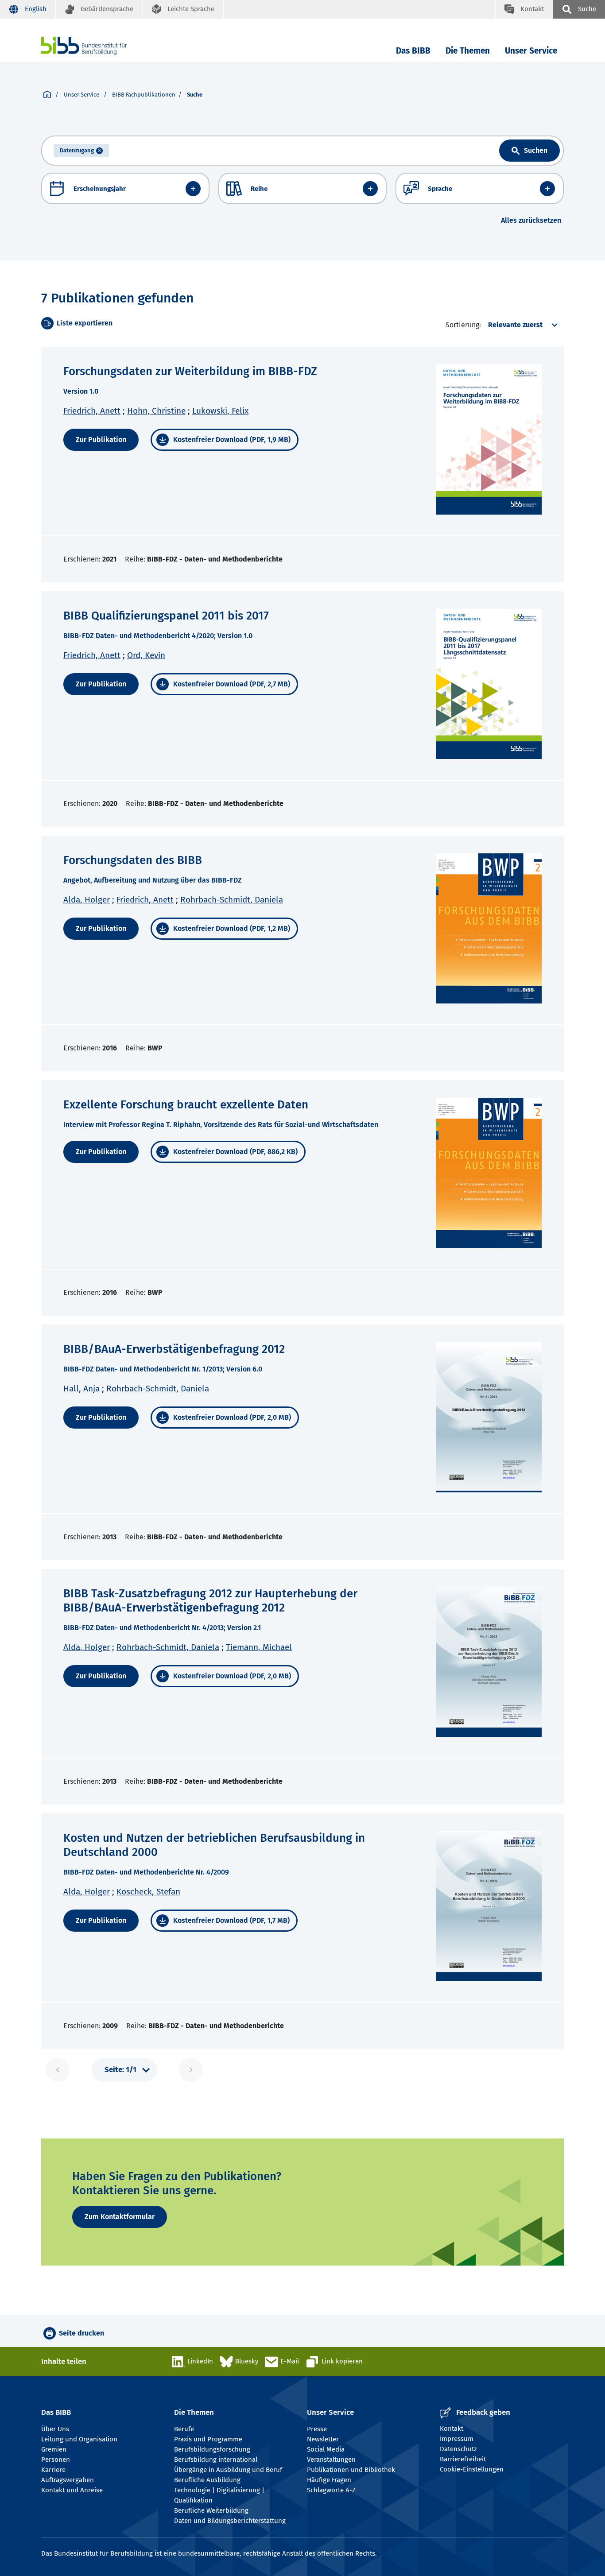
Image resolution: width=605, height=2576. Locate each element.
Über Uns (55, 2429)
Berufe (184, 2429)
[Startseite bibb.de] (97, 46)
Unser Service (531, 51)
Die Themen (468, 51)
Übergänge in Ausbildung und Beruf (228, 2470)
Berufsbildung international (216, 2460)
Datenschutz (458, 2449)
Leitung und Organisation (79, 2439)
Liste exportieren (85, 323)
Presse (317, 2429)
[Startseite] (47, 95)
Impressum (457, 2439)
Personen (56, 2460)
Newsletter (323, 2439)
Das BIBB (413, 51)
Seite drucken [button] (81, 2333)
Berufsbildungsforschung (212, 2449)
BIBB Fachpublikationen (144, 95)
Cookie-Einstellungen (472, 2469)
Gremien (54, 2449)
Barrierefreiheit (463, 2459)
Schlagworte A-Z (331, 2490)
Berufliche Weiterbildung (211, 2510)
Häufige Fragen (329, 2480)
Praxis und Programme (208, 2439)
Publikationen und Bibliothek (351, 2470)
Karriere (53, 2470)
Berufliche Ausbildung (207, 2480)
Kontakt (452, 2429)
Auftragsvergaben (68, 2480)
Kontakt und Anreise (72, 2490)
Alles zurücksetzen (531, 220)
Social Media (326, 2449)
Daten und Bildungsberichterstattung (230, 2521)
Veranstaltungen (331, 2460)
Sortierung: (463, 325)
